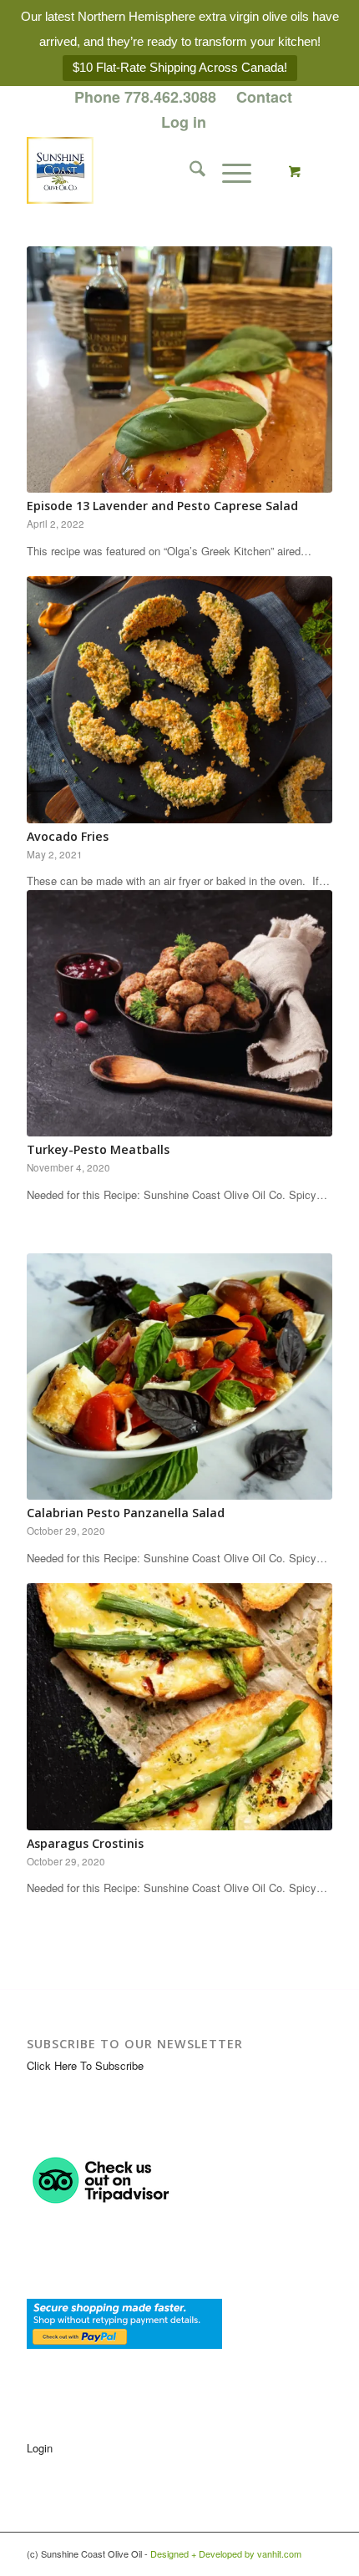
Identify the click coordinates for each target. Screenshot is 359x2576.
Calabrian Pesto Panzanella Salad (126, 1513)
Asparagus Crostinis (85, 1843)
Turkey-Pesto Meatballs (98, 1149)
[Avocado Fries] (179, 700)
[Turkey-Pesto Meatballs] (179, 1013)
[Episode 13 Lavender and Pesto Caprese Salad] (179, 369)
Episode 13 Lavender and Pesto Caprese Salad (162, 506)
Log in (184, 122)
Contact (264, 97)
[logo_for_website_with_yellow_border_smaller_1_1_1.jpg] (149, 170)
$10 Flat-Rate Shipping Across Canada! (180, 67)
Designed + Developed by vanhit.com (226, 2553)
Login (40, 2448)
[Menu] (228, 170)
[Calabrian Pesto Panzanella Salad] (179, 1377)
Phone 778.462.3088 (145, 97)
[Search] (189, 170)
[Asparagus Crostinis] (179, 1706)
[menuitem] (146, 98)
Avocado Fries (68, 836)
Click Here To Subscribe (85, 2065)
